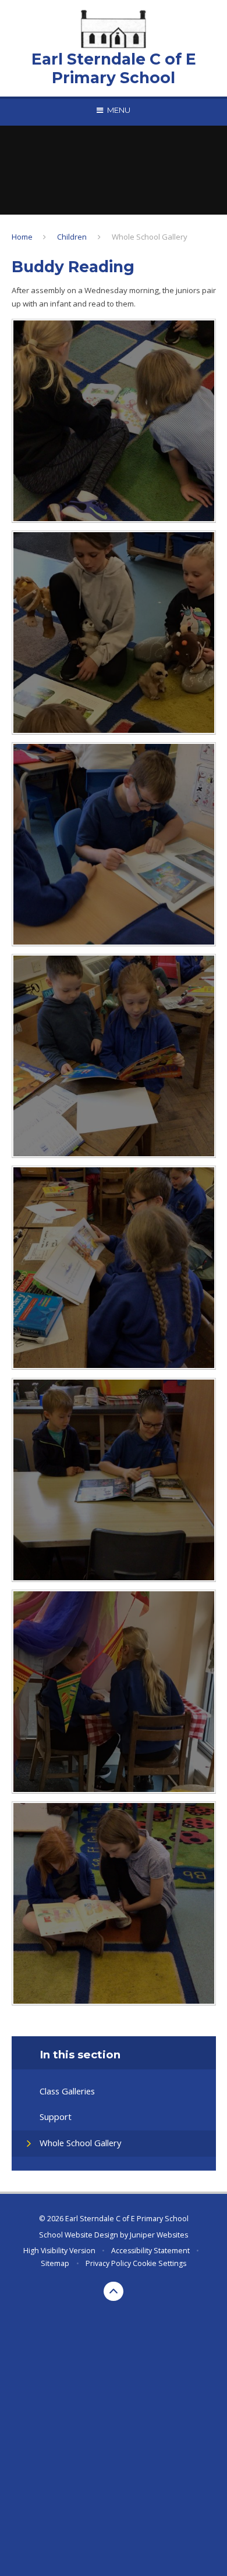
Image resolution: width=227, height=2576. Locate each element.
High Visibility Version (59, 2251)
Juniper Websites (159, 2235)
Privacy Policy (108, 2263)
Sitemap (55, 2263)
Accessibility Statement (150, 2251)
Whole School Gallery (150, 237)
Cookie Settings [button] (159, 2263)
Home (22, 237)
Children (72, 237)
